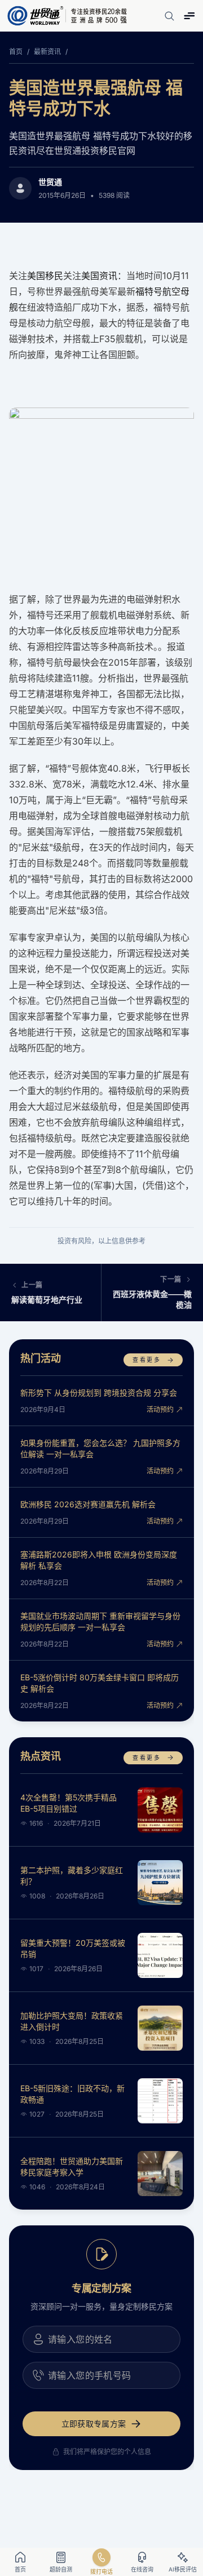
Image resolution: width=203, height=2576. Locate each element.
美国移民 (45, 276)
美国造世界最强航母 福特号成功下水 (96, 98)
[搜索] (169, 16)
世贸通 (50, 182)
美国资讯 (99, 276)
